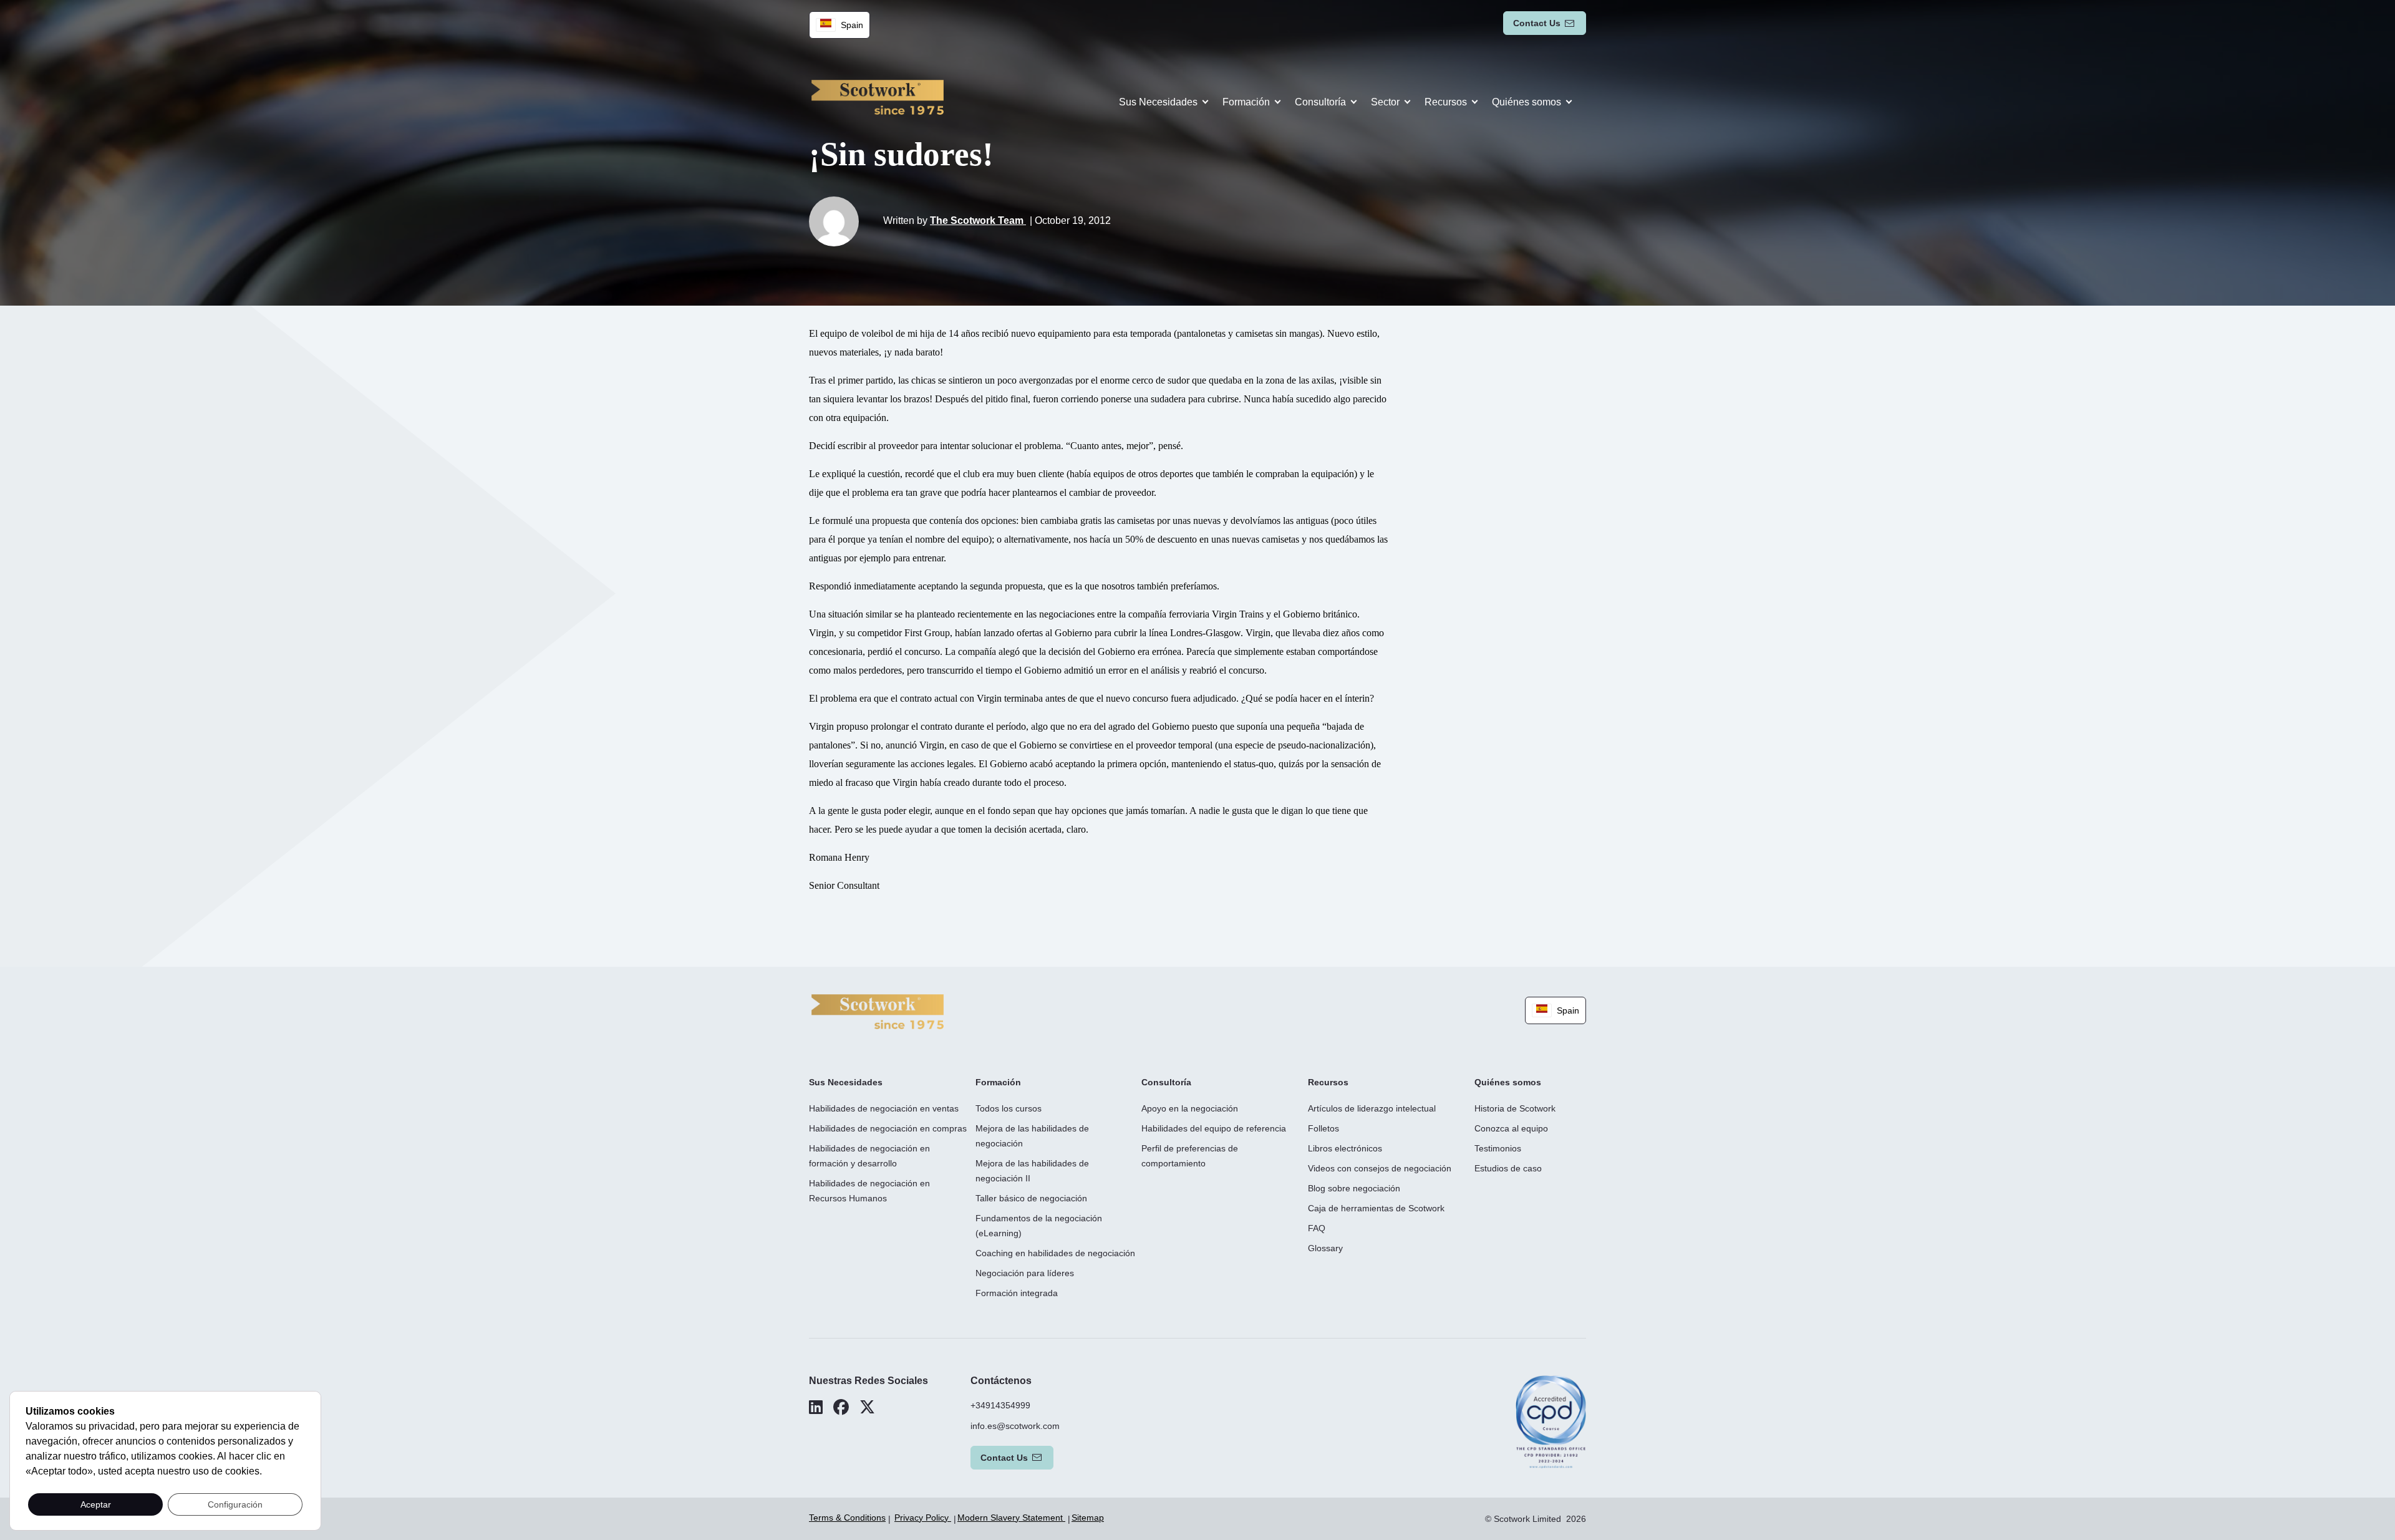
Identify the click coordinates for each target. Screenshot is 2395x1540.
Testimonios (1498, 1148)
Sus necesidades (1158, 102)
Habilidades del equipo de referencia (1214, 1128)
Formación (1246, 102)
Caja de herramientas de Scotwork (1376, 1208)
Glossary (1325, 1248)
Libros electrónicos (1345, 1148)
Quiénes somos (1527, 102)
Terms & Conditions (847, 1518)
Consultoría (1320, 102)
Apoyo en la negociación (1190, 1108)
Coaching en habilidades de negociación (1055, 1253)
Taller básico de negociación (1031, 1198)
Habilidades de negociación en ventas (884, 1108)
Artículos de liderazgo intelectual (1372, 1108)
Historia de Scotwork (1515, 1108)
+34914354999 (1000, 1405)
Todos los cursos (1009, 1108)
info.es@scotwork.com (1015, 1426)
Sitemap (1088, 1518)
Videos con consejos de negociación (1380, 1168)
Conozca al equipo (1511, 1128)
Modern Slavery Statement (1011, 1518)
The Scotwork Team (978, 220)
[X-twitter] (867, 1407)
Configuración (235, 1504)
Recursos (1446, 102)
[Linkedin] (816, 1407)
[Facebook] (841, 1407)
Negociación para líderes (1025, 1273)
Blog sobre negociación (1354, 1188)
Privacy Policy (923, 1518)
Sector (1385, 102)
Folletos (1323, 1128)
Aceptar (96, 1504)
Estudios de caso (1508, 1168)
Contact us (1537, 23)
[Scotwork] (878, 1011)
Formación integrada (1017, 1293)
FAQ (1317, 1228)
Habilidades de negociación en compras (888, 1128)
